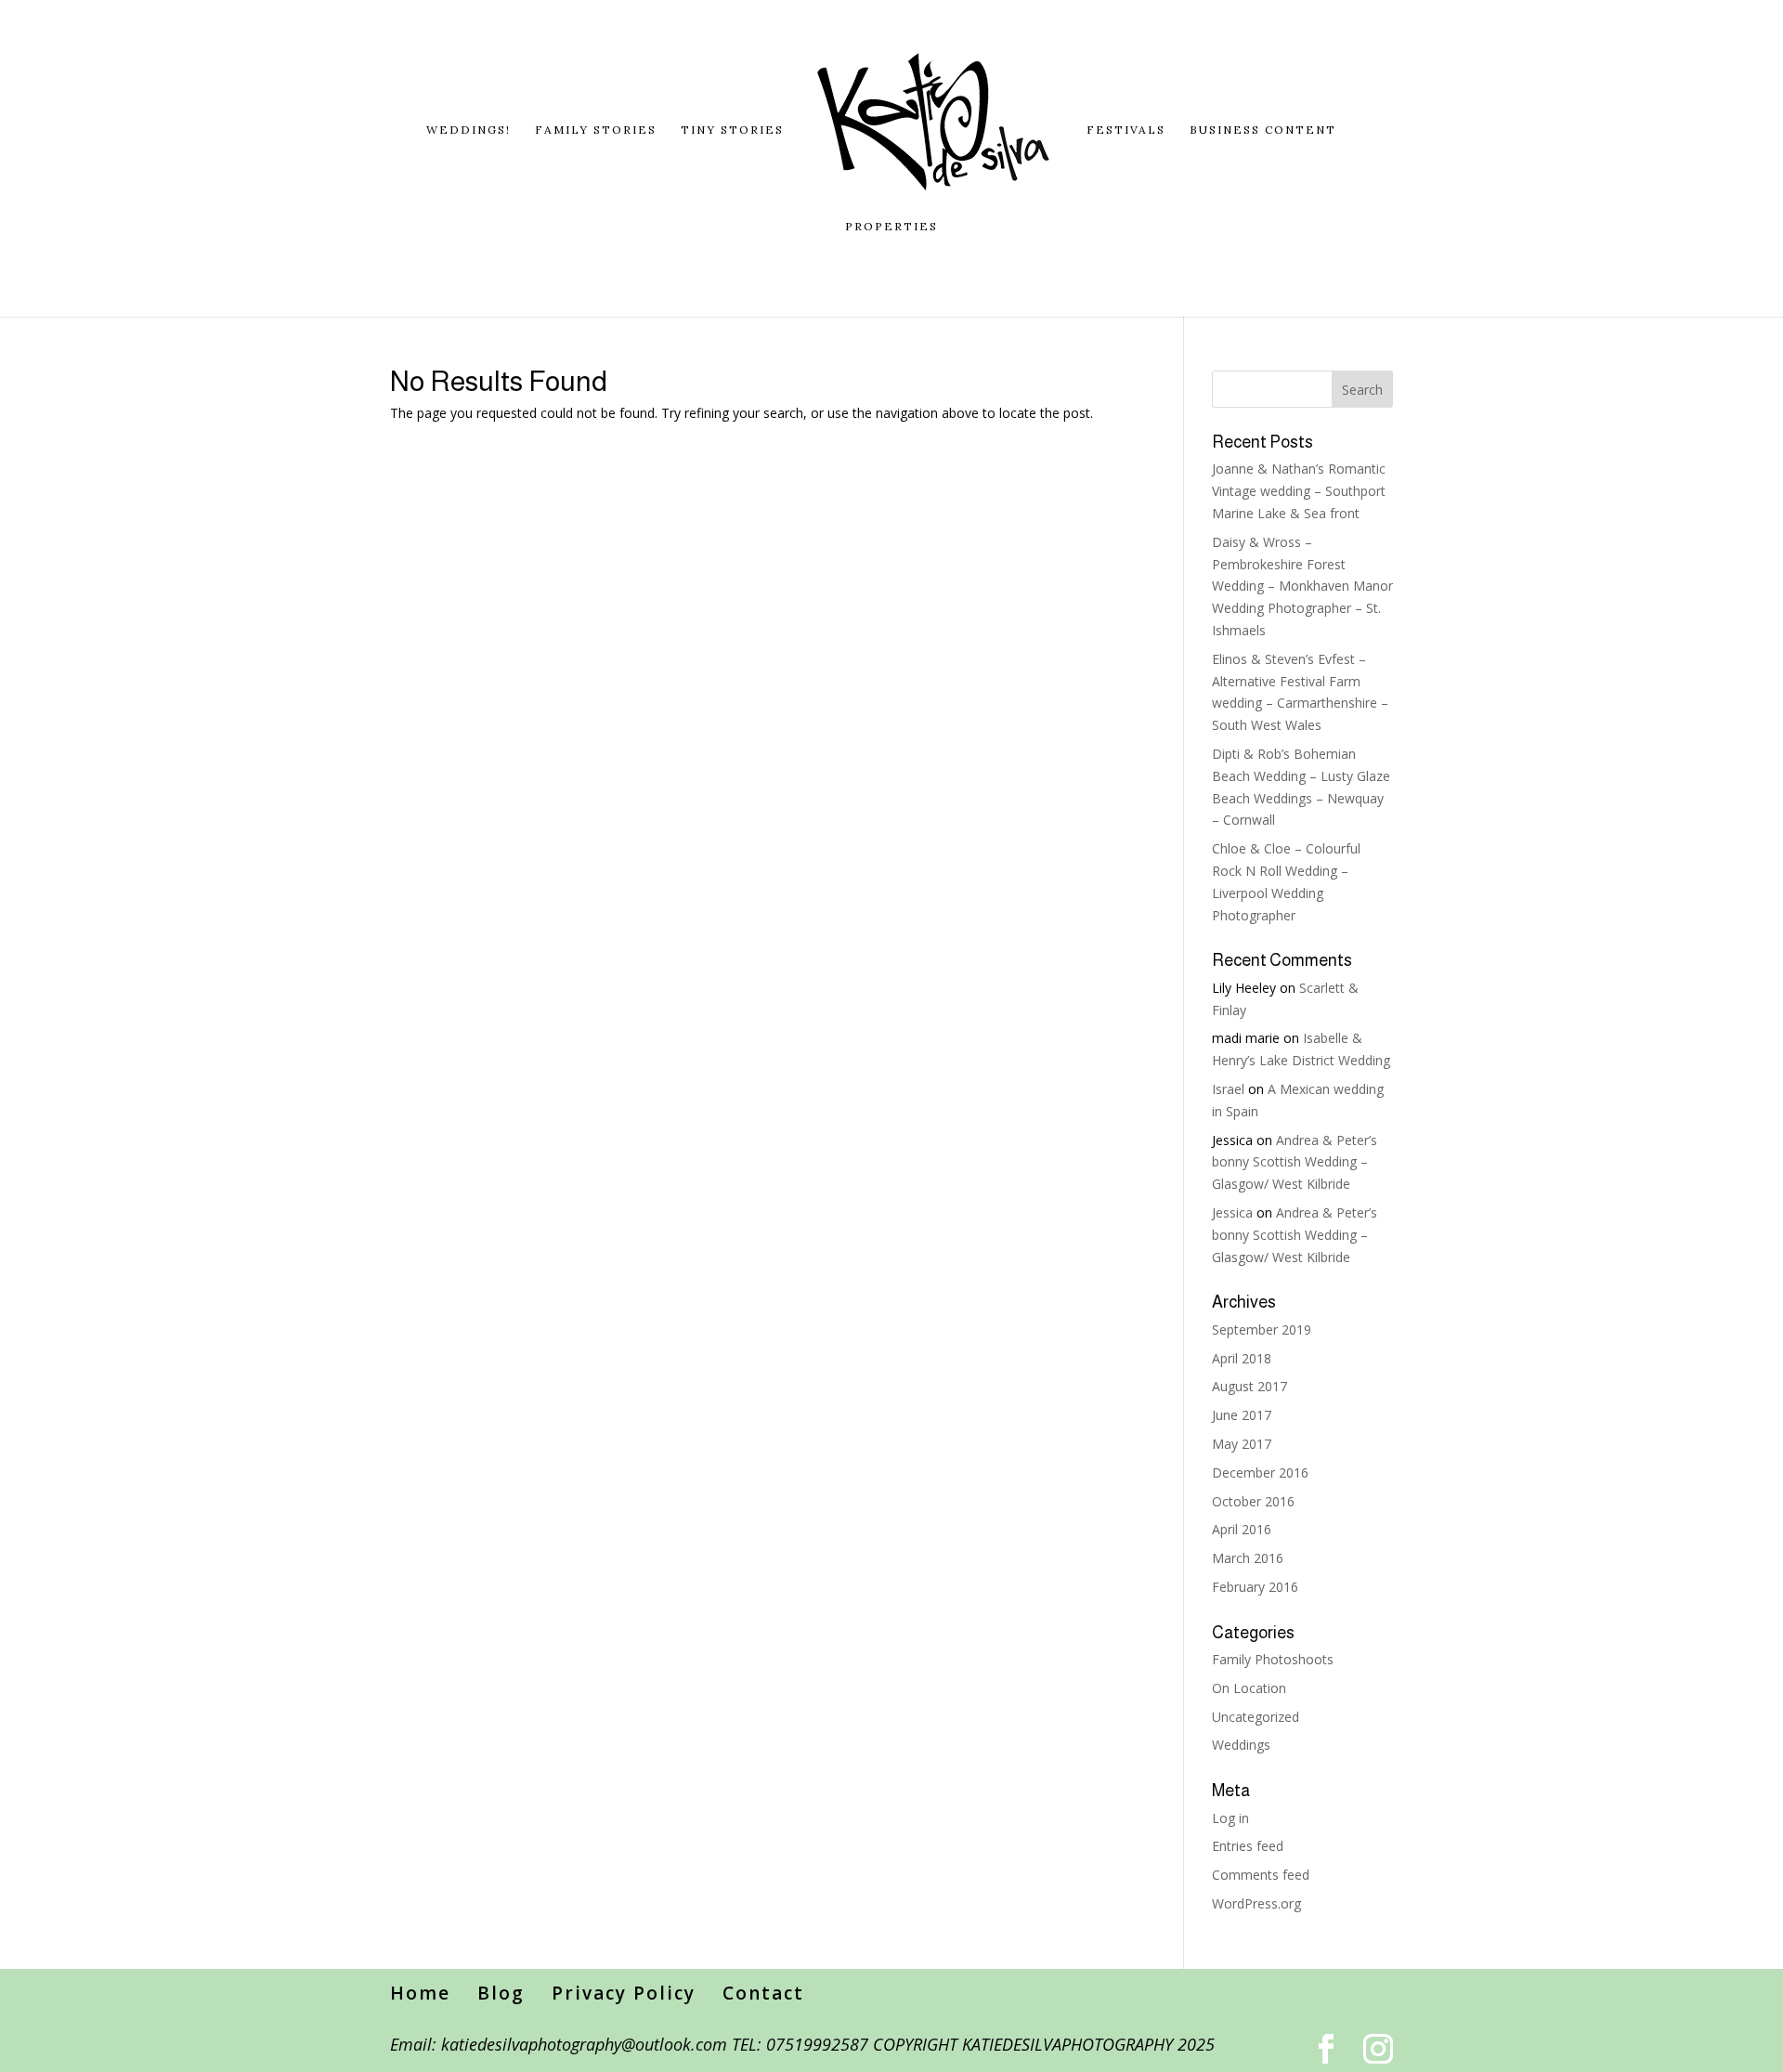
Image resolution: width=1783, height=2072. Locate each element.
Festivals (1126, 130)
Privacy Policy (624, 1993)
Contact (763, 1993)
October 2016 (1253, 1501)
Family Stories (596, 130)
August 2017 (1249, 1386)
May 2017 (1242, 1444)
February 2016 (1255, 1587)
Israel (1228, 1089)
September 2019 (1262, 1329)
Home (420, 1993)
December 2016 (1260, 1473)
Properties (891, 227)
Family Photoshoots (1273, 1659)
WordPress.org (1256, 1903)
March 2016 (1248, 1558)
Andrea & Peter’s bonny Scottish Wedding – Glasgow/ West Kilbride (1295, 1162)
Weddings (1241, 1745)
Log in (1230, 1818)
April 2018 (1242, 1358)
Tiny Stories (732, 130)
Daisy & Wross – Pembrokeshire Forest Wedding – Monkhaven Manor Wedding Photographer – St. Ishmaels (1302, 586)
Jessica (1232, 1212)
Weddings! (469, 130)
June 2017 (1242, 1415)
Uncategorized (1256, 1717)
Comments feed (1261, 1875)
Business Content (1263, 130)
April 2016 (1242, 1529)
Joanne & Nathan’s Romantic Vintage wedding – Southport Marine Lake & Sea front (1299, 491)
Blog (501, 1993)
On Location (1249, 1688)
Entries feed (1248, 1846)
